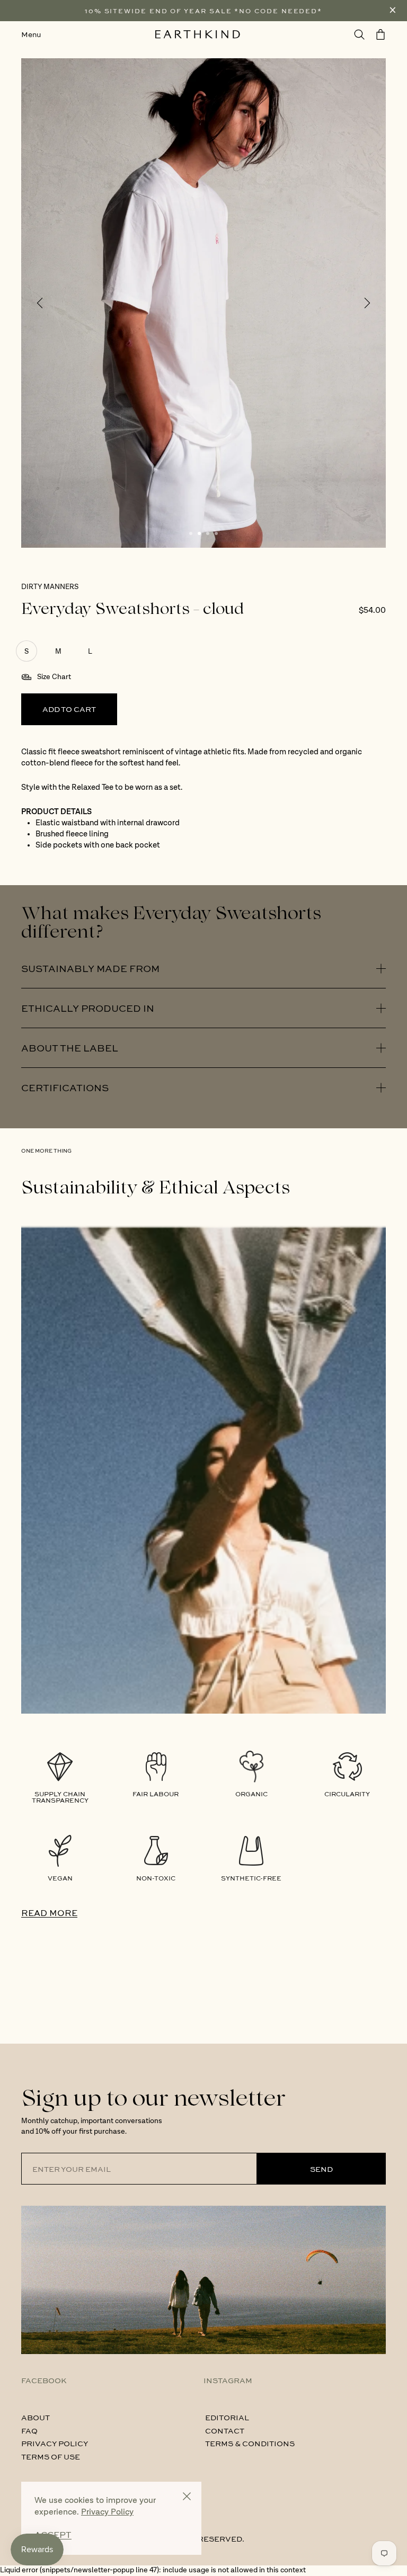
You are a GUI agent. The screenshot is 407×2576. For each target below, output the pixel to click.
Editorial (227, 2417)
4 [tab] (216, 533)
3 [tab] (208, 533)
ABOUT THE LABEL (70, 1048)
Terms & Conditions (250, 2443)
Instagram (228, 2380)
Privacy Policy (55, 2443)
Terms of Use (51, 2456)
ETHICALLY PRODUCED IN (88, 1008)
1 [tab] (191, 533)
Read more (49, 1913)
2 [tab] (199, 533)
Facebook (44, 2380)
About (36, 2417)
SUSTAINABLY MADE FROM (90, 968)
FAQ (29, 2430)
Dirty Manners (50, 587)
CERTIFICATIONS (65, 1088)
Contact (225, 2430)
